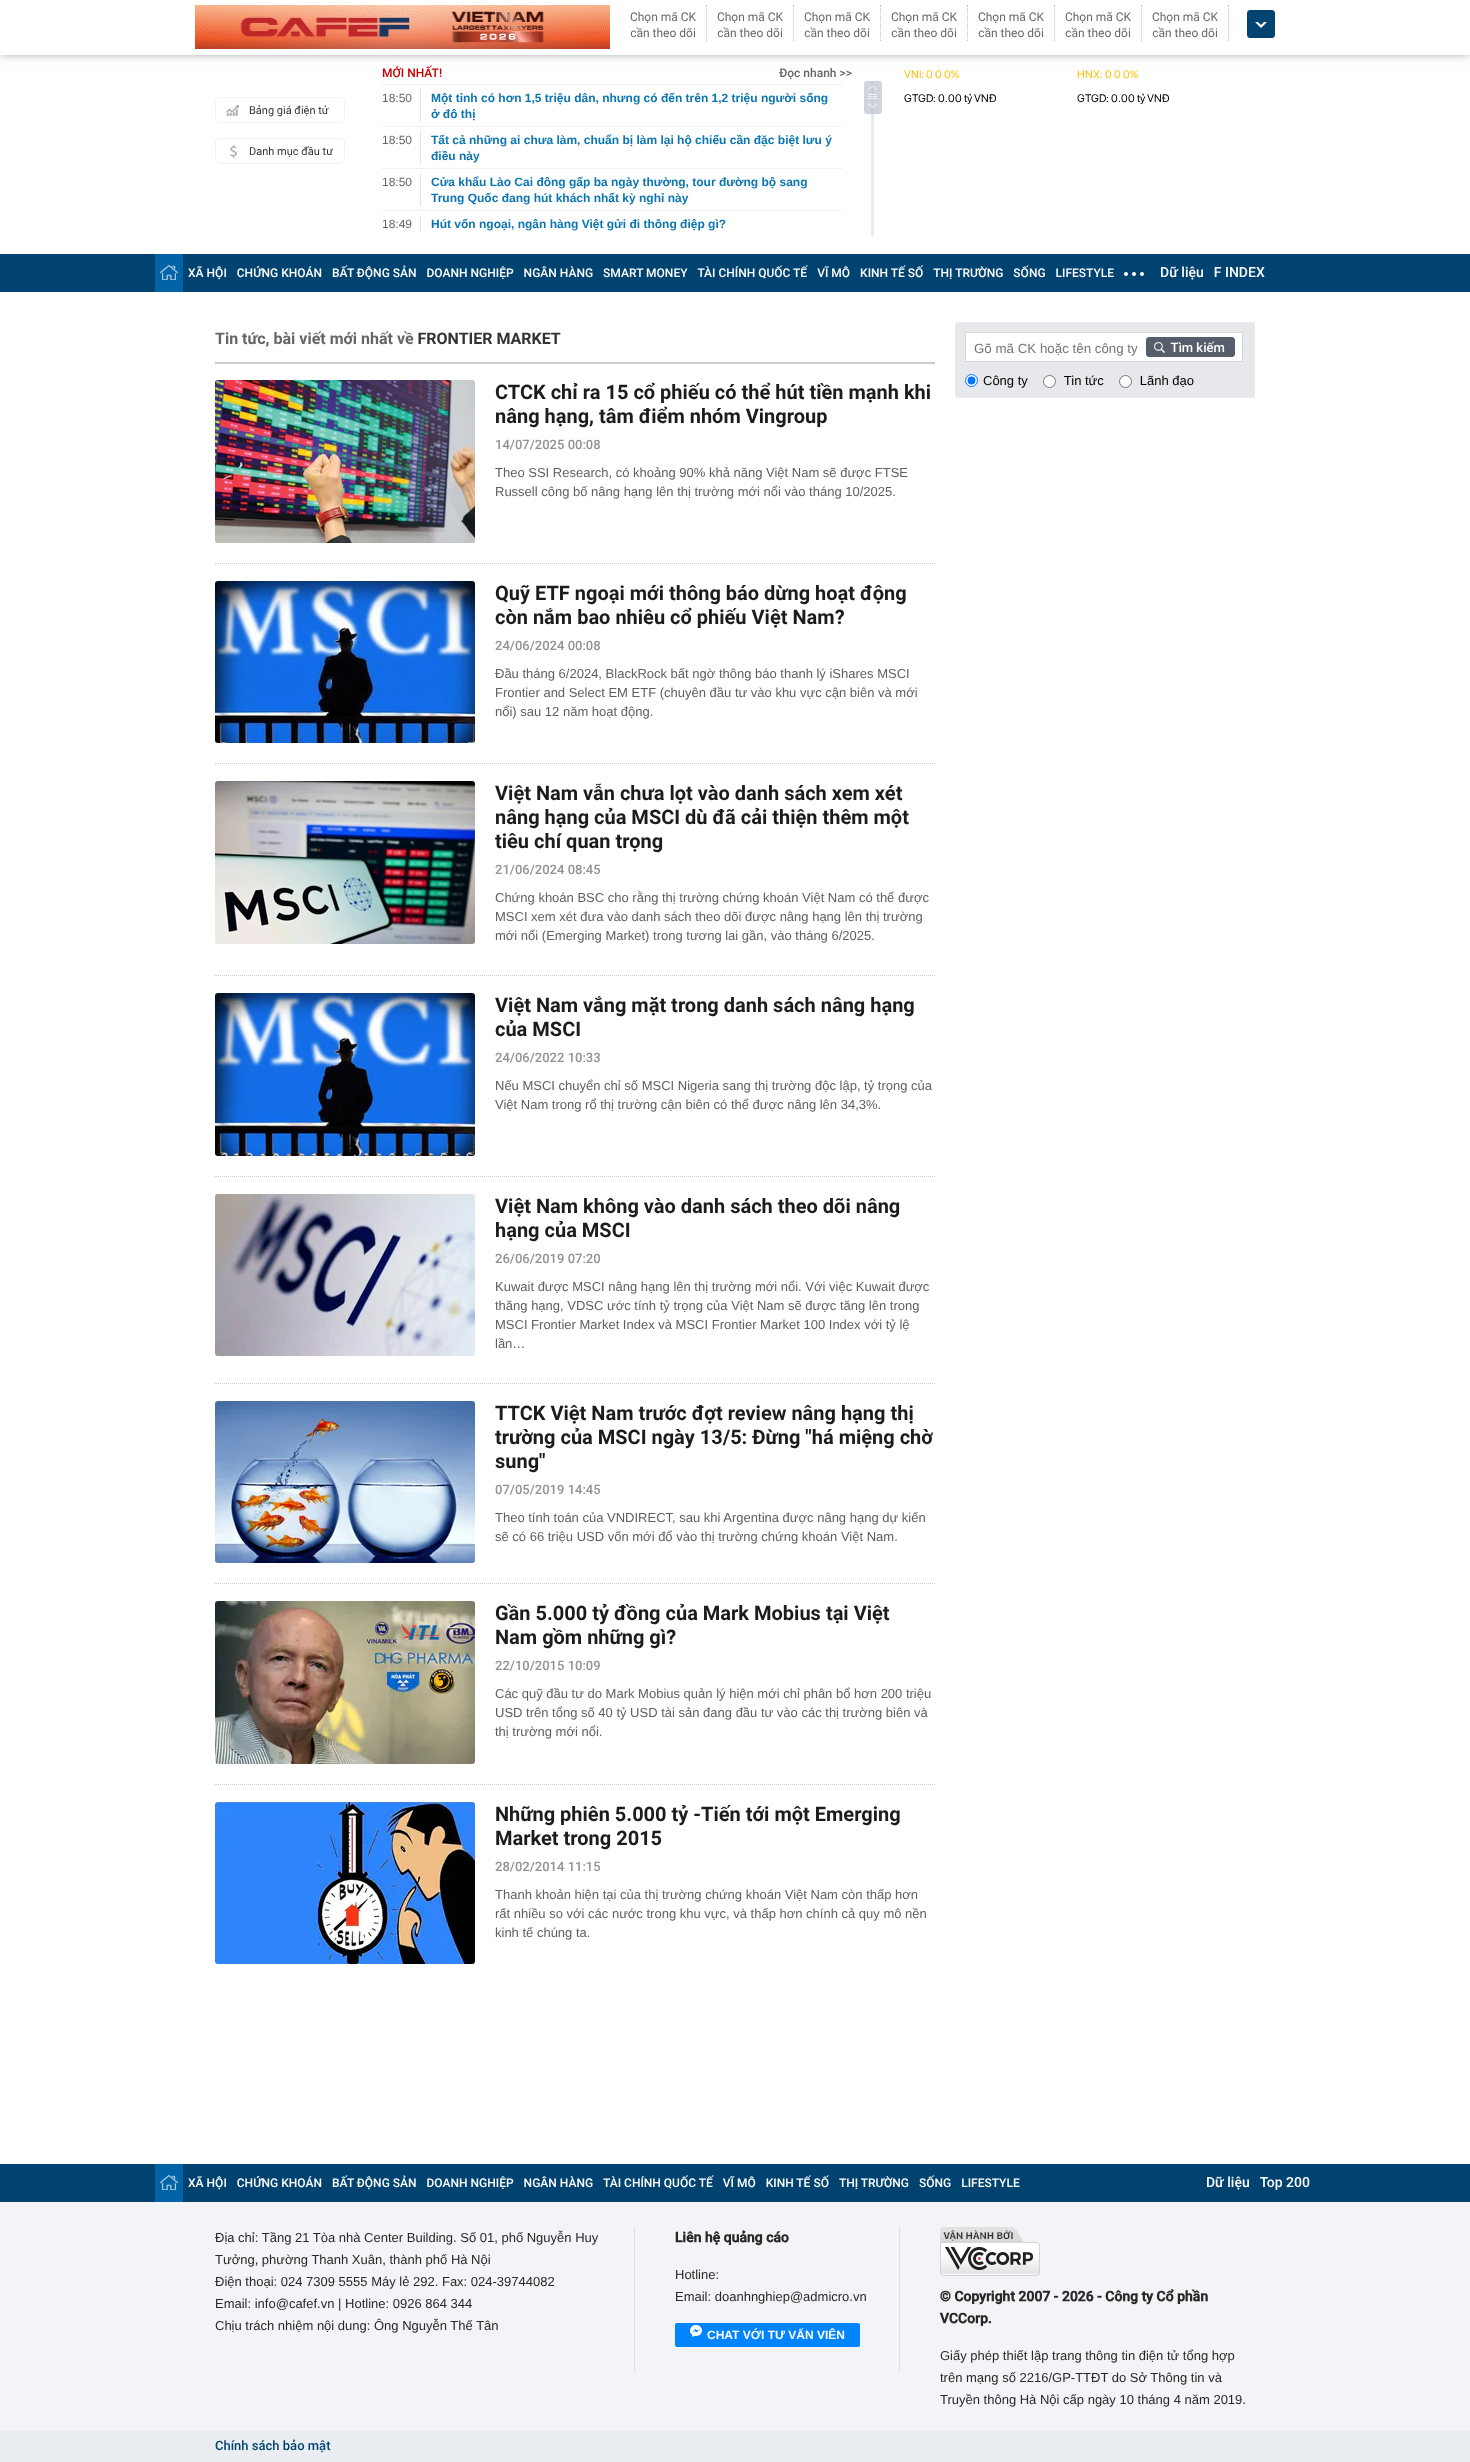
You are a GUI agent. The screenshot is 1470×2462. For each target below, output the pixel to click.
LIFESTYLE (1085, 273)
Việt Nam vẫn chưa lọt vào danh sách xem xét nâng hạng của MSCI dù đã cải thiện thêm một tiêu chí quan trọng (702, 817)
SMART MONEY (645, 273)
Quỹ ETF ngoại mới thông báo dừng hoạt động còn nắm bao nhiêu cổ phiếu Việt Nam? (701, 605)
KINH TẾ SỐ (891, 273)
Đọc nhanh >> (815, 73)
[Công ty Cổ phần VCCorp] (1097, 2251)
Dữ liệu (1182, 273)
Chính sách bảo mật (272, 2446)
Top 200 (1285, 2183)
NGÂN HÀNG (559, 273)
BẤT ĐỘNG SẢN (374, 273)
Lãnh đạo (1167, 380)
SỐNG (1029, 273)
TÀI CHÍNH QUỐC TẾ (752, 273)
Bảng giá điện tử (289, 110)
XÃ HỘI (207, 273)
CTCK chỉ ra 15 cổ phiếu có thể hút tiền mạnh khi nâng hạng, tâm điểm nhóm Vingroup (713, 404)
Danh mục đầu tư (291, 151)
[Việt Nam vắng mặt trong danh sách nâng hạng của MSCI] (345, 1074)
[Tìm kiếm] (1191, 347)
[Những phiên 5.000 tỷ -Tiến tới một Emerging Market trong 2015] (345, 1883)
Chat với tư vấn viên (776, 2335)
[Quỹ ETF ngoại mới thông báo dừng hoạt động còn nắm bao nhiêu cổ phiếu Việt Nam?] (345, 662)
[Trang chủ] (169, 272)
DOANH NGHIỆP (470, 273)
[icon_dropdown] (1261, 24)
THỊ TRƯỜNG (968, 273)
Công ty (1005, 380)
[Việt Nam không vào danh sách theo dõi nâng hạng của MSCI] (345, 1275)
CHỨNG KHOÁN (279, 273)
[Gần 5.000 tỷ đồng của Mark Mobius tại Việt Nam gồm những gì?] (345, 1682)
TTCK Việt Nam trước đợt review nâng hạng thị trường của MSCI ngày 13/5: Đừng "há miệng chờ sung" (714, 1437)
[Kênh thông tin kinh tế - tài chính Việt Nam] (402, 27)
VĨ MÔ (833, 273)
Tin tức (1084, 380)
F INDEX (1239, 273)
